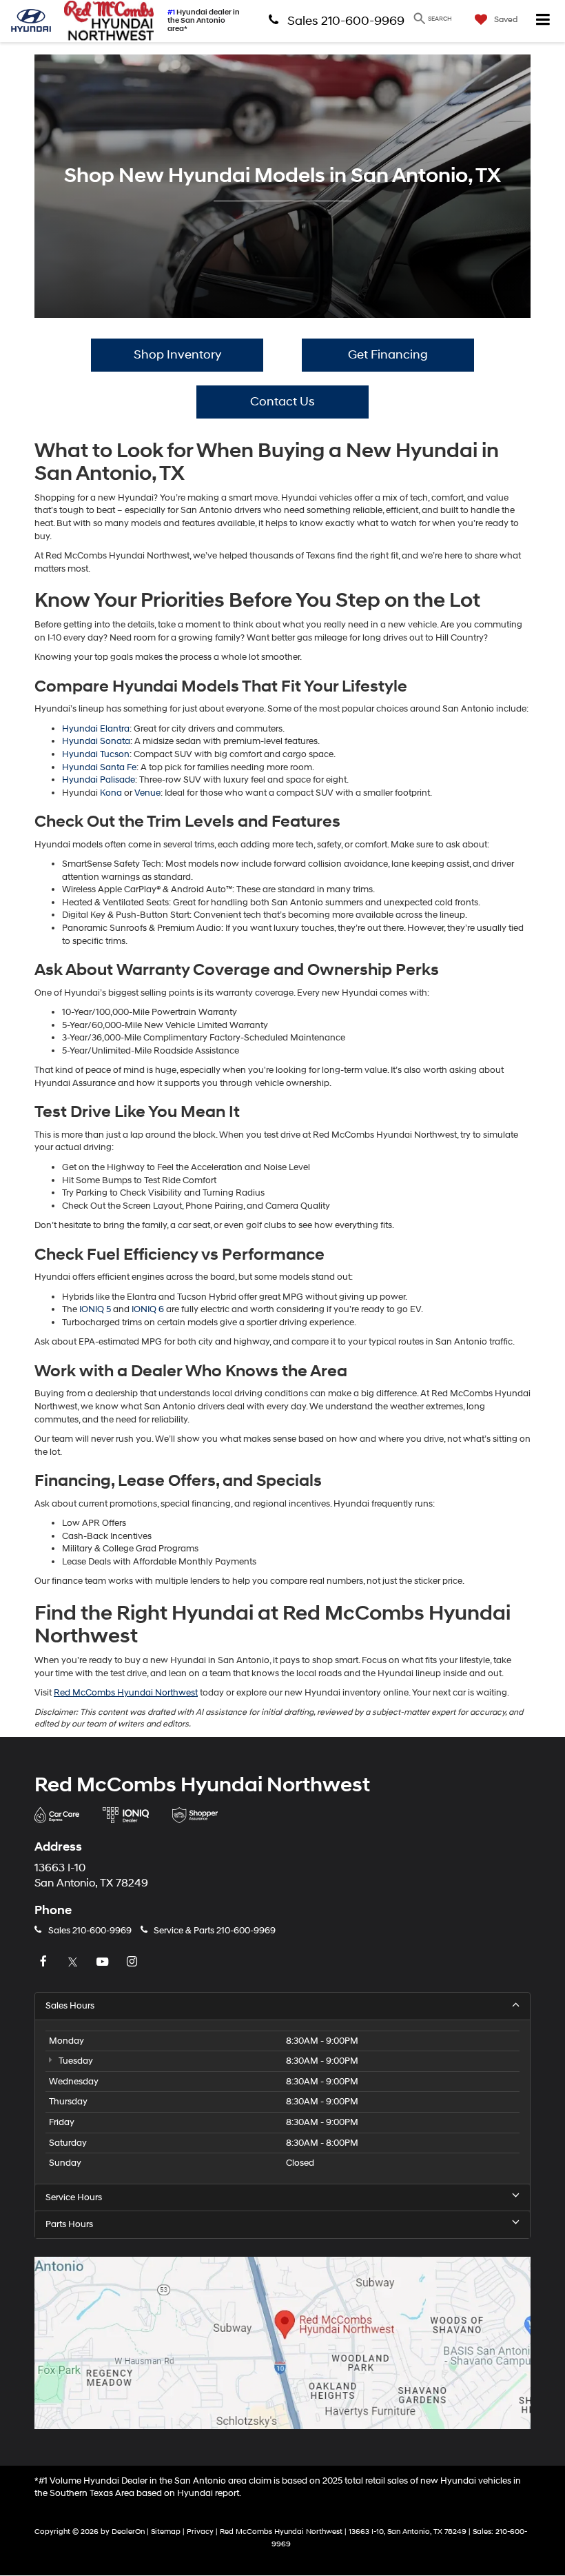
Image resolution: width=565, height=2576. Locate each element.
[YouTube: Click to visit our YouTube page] (104, 1962)
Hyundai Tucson (96, 754)
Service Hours (74, 2197)
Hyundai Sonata (96, 741)
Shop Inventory (177, 355)
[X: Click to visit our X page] (74, 1962)
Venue (147, 793)
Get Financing (388, 355)
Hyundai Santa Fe (99, 767)
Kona (111, 793)
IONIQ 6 (148, 1309)
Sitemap (166, 2532)
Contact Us (282, 402)
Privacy (200, 2532)
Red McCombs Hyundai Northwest (126, 1693)
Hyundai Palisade (99, 780)
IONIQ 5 (95, 1309)
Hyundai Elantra (96, 729)
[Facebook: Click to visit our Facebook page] (45, 1962)
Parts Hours (69, 2224)
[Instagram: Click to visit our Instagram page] (134, 1962)
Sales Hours (70, 2006)
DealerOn (128, 2532)
